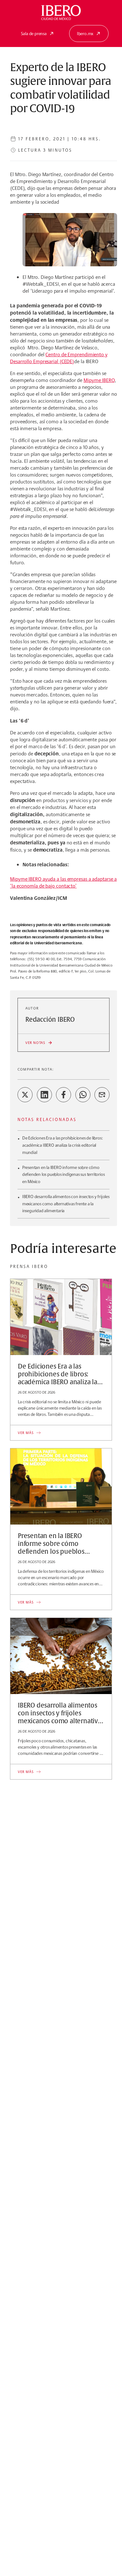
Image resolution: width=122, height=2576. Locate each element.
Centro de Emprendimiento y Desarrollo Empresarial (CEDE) (59, 358)
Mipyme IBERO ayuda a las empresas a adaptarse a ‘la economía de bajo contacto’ (63, 882)
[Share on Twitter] (25, 1095)
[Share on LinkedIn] (44, 1095)
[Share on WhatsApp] (83, 1095)
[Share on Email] (102, 1095)
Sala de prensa (34, 34)
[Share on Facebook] (64, 1095)
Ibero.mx (85, 34)
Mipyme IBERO (99, 380)
